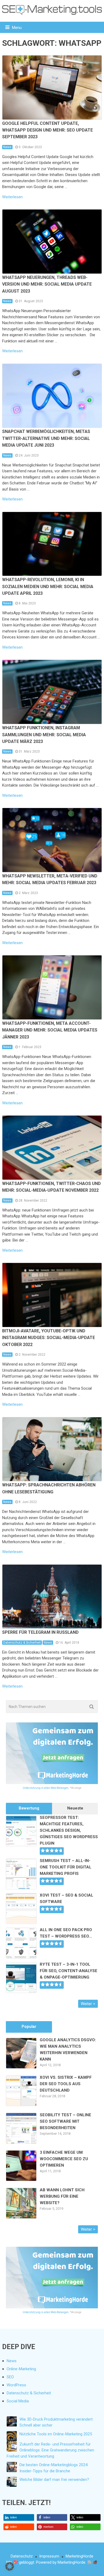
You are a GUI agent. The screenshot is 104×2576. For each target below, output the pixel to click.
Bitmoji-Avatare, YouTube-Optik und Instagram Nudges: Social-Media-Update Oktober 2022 (49, 1338)
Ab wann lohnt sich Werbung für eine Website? (62, 2196)
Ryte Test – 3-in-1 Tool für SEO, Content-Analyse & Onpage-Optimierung (69, 1971)
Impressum (49, 2556)
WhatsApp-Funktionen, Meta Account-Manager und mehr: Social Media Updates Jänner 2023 (50, 1030)
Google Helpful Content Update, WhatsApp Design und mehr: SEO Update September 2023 (47, 130)
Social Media (18, 2401)
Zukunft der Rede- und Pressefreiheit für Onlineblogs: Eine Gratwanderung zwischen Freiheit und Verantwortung (50, 2450)
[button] (19, 2517)
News (7, 147)
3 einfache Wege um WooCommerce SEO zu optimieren (64, 2159)
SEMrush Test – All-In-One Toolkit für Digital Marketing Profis (66, 1867)
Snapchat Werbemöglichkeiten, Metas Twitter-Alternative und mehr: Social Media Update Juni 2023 (46, 438)
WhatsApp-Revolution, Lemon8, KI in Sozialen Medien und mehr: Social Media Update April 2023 (48, 586)
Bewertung (29, 1808)
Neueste (75, 1808)
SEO (10, 2377)
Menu (17, 28)
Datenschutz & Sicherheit (22, 1643)
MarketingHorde (79, 2556)
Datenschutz (22, 2556)
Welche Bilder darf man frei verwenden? (54, 2480)
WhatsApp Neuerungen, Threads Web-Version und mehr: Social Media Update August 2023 (47, 284)
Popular (29, 2027)
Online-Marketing (21, 2369)
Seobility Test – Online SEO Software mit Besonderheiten (65, 2121)
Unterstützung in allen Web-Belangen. (46, 1788)
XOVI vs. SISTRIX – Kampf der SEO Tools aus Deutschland (66, 2084)
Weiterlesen (12, 197)
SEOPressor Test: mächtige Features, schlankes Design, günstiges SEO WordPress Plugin (69, 1830)
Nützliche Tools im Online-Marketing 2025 (56, 2434)
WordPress (16, 2385)
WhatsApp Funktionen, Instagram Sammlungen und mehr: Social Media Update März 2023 (44, 735)
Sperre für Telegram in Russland (40, 1632)
